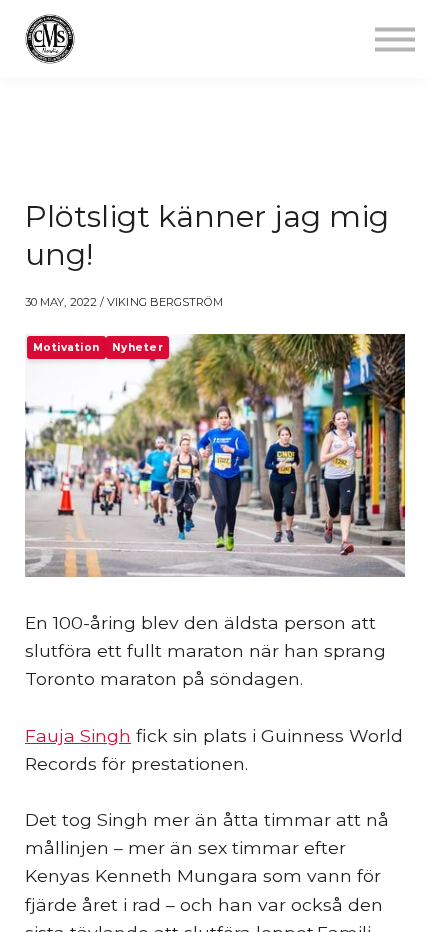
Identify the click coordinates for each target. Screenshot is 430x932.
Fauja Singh (78, 735)
